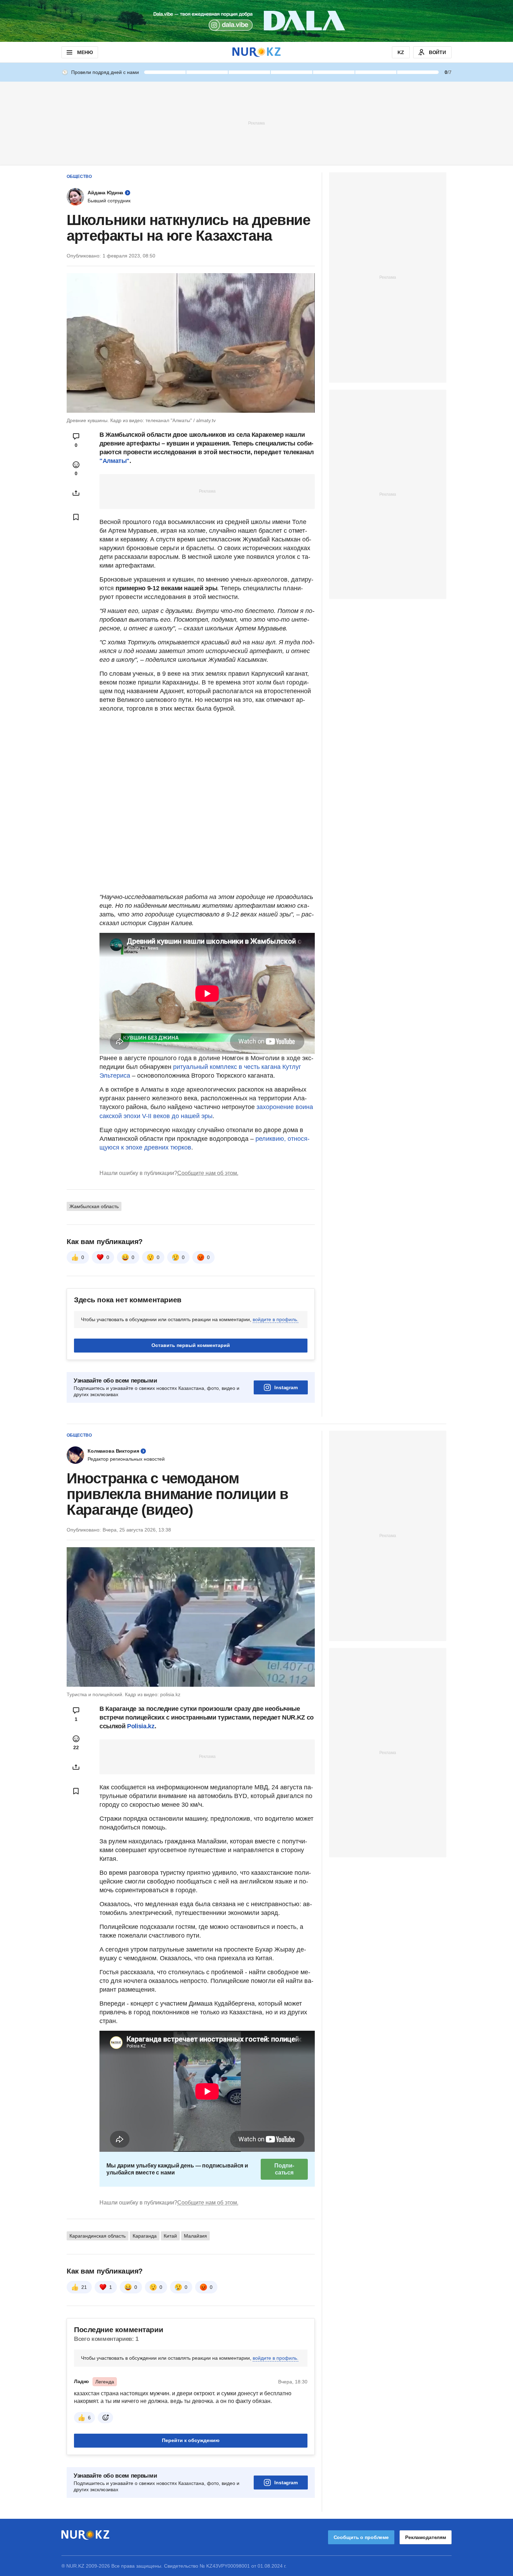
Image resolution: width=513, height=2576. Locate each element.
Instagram (286, 1387)
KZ (401, 52)
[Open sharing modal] (76, 493)
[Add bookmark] (76, 517)
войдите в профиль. (276, 1319)
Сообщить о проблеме (361, 2537)
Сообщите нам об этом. (208, 1173)
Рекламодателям (426, 2537)
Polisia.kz (141, 1726)
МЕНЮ (85, 52)
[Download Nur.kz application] (256, 21)
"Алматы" (114, 461)
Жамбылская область (94, 1206)
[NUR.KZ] (256, 52)
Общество (79, 177)
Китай (170, 2236)
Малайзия (195, 2236)
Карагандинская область (98, 2236)
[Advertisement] (256, 123)
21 (84, 2287)
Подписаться (284, 2169)
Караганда (145, 2236)
